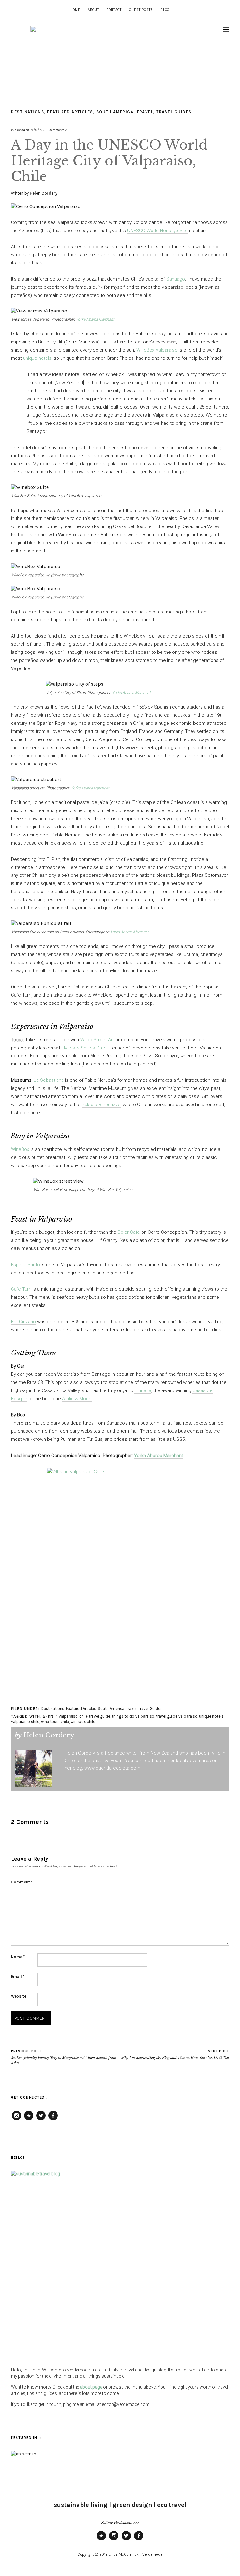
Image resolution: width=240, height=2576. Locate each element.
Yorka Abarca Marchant (95, 319)
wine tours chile (55, 1722)
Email (18, 1976)
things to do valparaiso (133, 1716)
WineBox (20, 1149)
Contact (114, 10)
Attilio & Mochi (77, 1399)
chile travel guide (95, 1716)
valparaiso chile (25, 1722)
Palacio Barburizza (101, 1105)
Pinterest (29, 2120)
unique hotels (37, 358)
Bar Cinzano (23, 1322)
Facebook (53, 2120)
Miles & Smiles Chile (85, 1048)
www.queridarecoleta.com (112, 1768)
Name (18, 1957)
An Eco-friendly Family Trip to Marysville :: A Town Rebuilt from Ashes (64, 2057)
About (93, 10)
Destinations (27, 112)
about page (91, 2387)
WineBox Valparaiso (157, 350)
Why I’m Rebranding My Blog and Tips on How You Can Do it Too (175, 2055)
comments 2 (58, 130)
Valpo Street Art (97, 1040)
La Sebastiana (49, 1080)
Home (75, 10)
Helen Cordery (44, 193)
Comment (22, 1882)
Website (19, 1996)
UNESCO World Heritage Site (157, 231)
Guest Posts (141, 10)
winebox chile (83, 1722)
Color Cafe (129, 1232)
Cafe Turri (21, 1289)
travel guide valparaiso (177, 1716)
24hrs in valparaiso (60, 1716)
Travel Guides (174, 112)
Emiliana (143, 1390)
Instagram (17, 2120)
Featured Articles (70, 112)
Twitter (41, 2120)
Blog (165, 10)
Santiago (176, 279)
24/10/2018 (37, 130)
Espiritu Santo (25, 1265)
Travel (145, 112)
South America (115, 112)
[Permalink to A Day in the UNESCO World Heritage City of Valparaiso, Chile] (46, 206)
